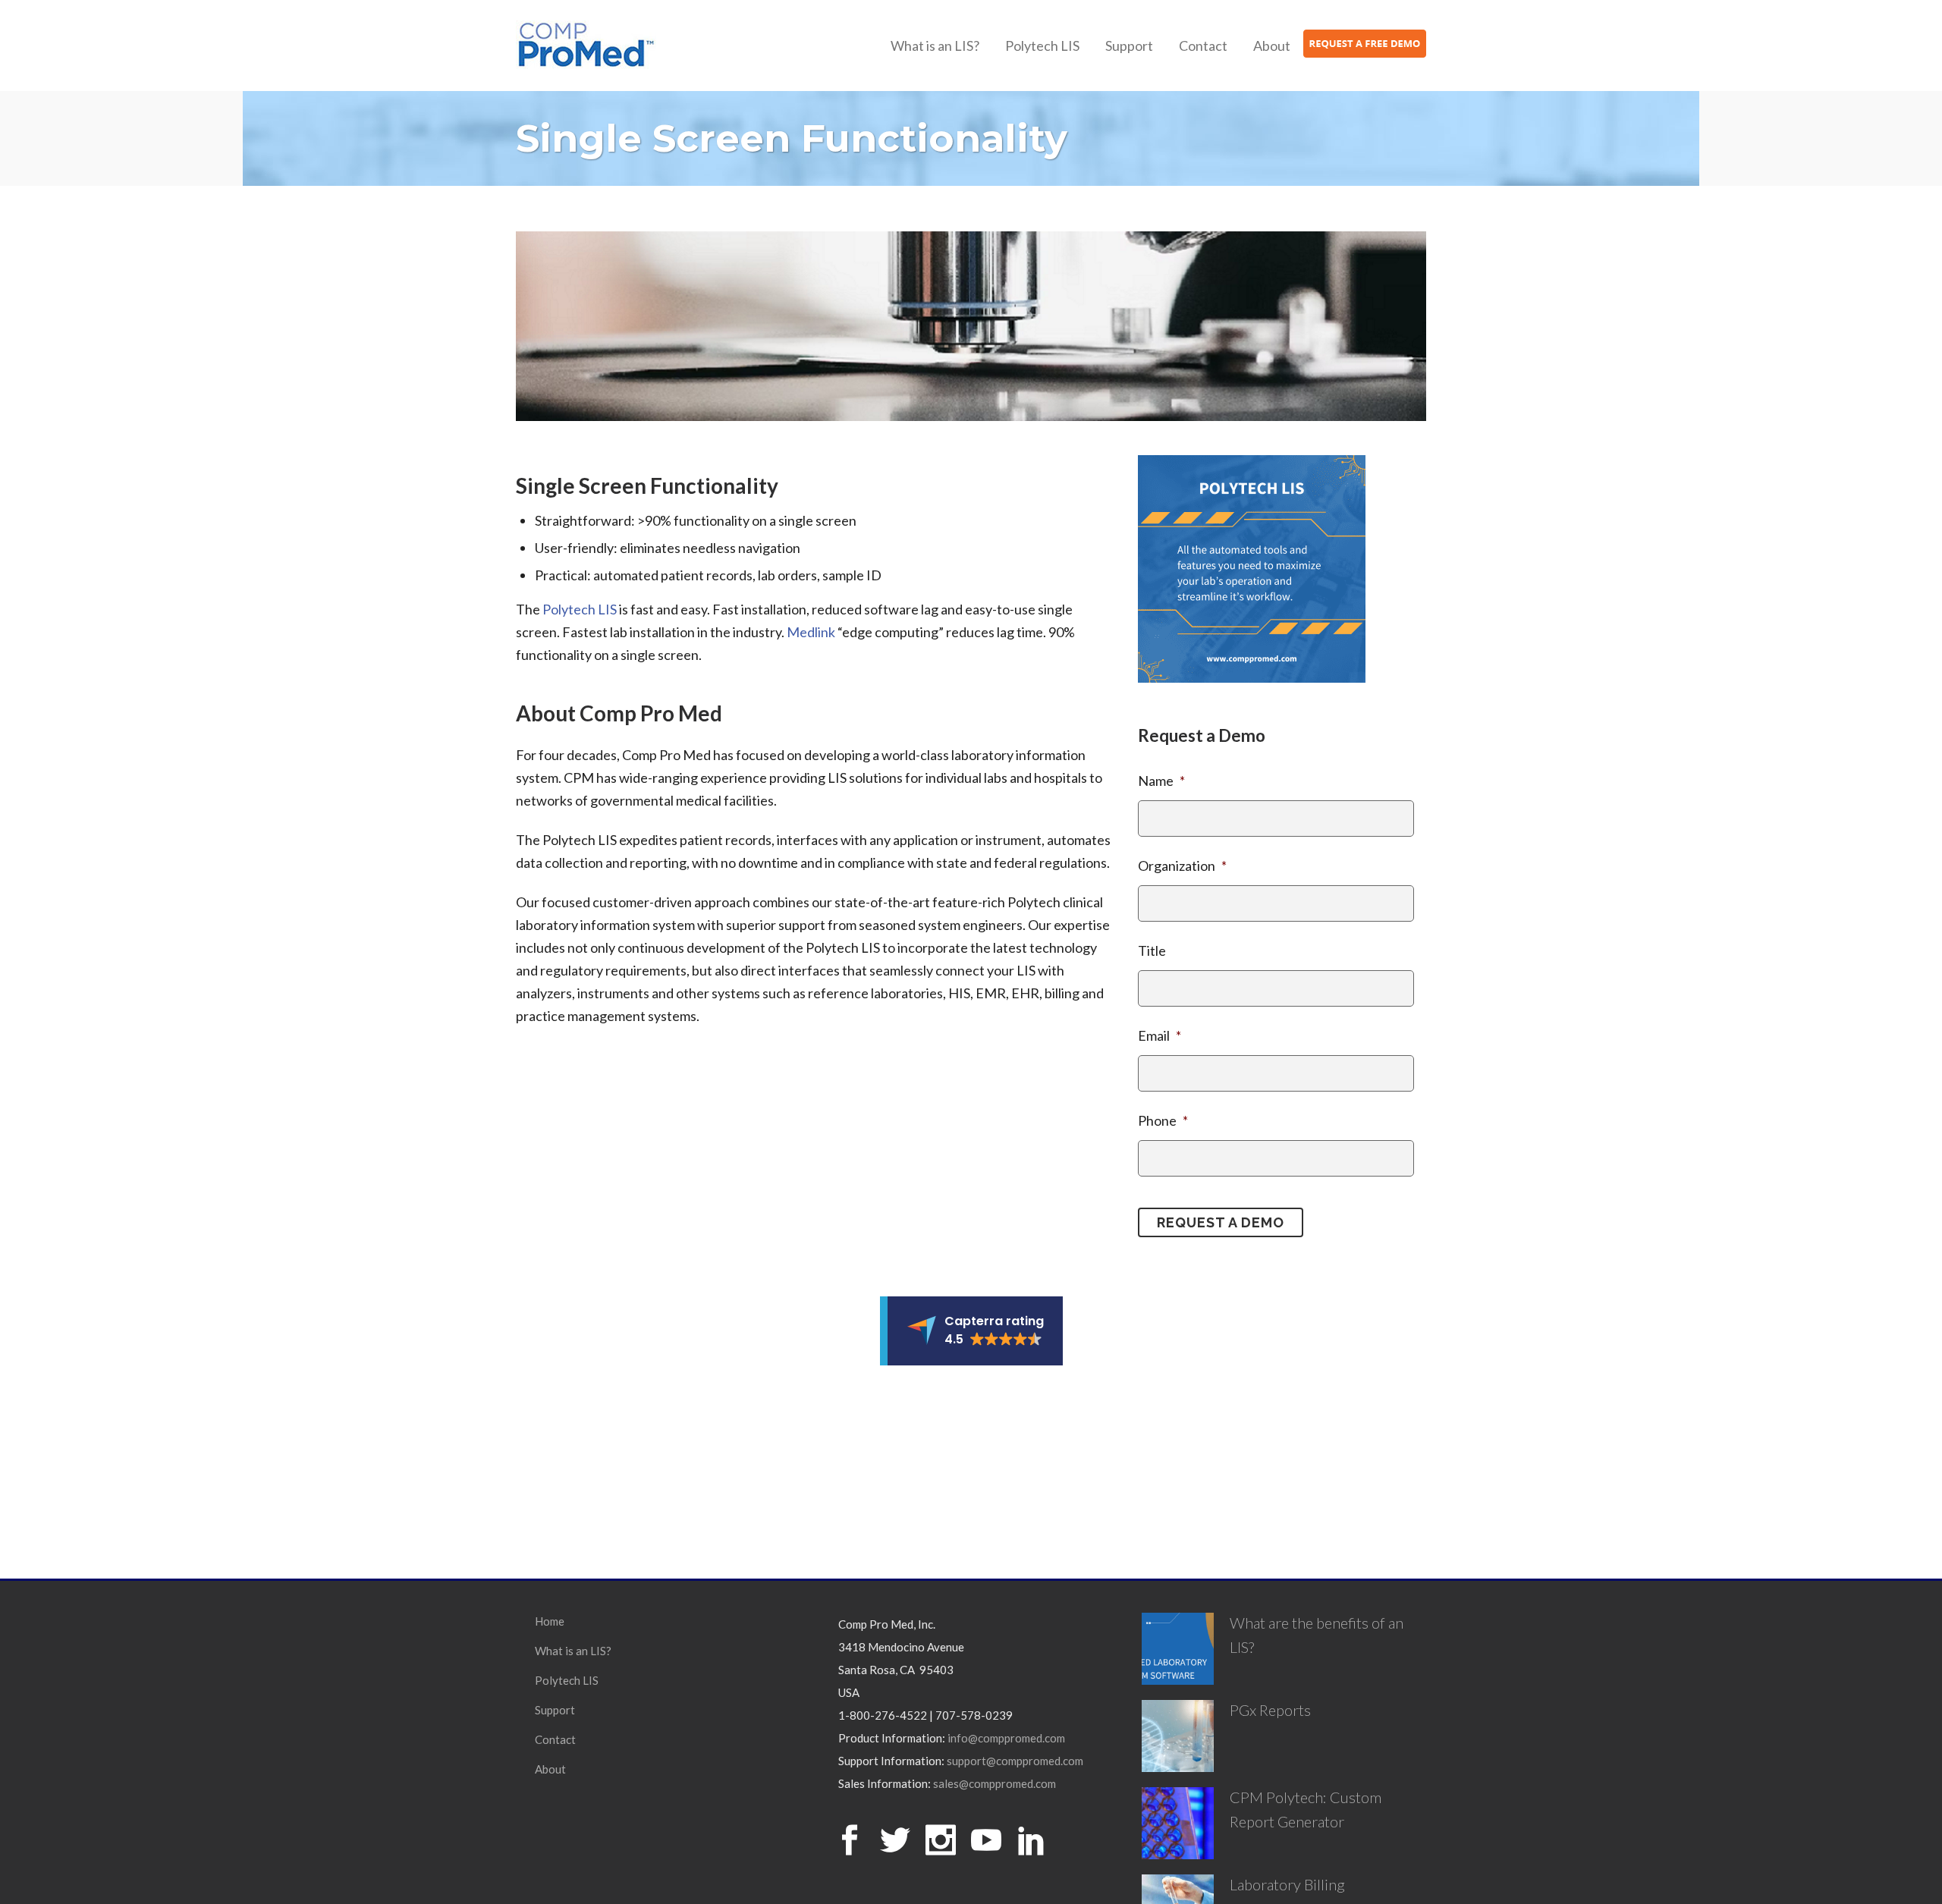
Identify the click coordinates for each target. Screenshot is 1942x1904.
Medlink (811, 632)
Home (550, 1621)
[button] (971, 1331)
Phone (1163, 1120)
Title (1152, 950)
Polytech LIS (580, 609)
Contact (555, 1739)
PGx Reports (1270, 1710)
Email (1160, 1035)
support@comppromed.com (1015, 1761)
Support (555, 1710)
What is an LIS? (573, 1651)
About (550, 1769)
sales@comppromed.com (995, 1783)
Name (1161, 781)
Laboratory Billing (1287, 1884)
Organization (1182, 866)
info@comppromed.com (1006, 1738)
